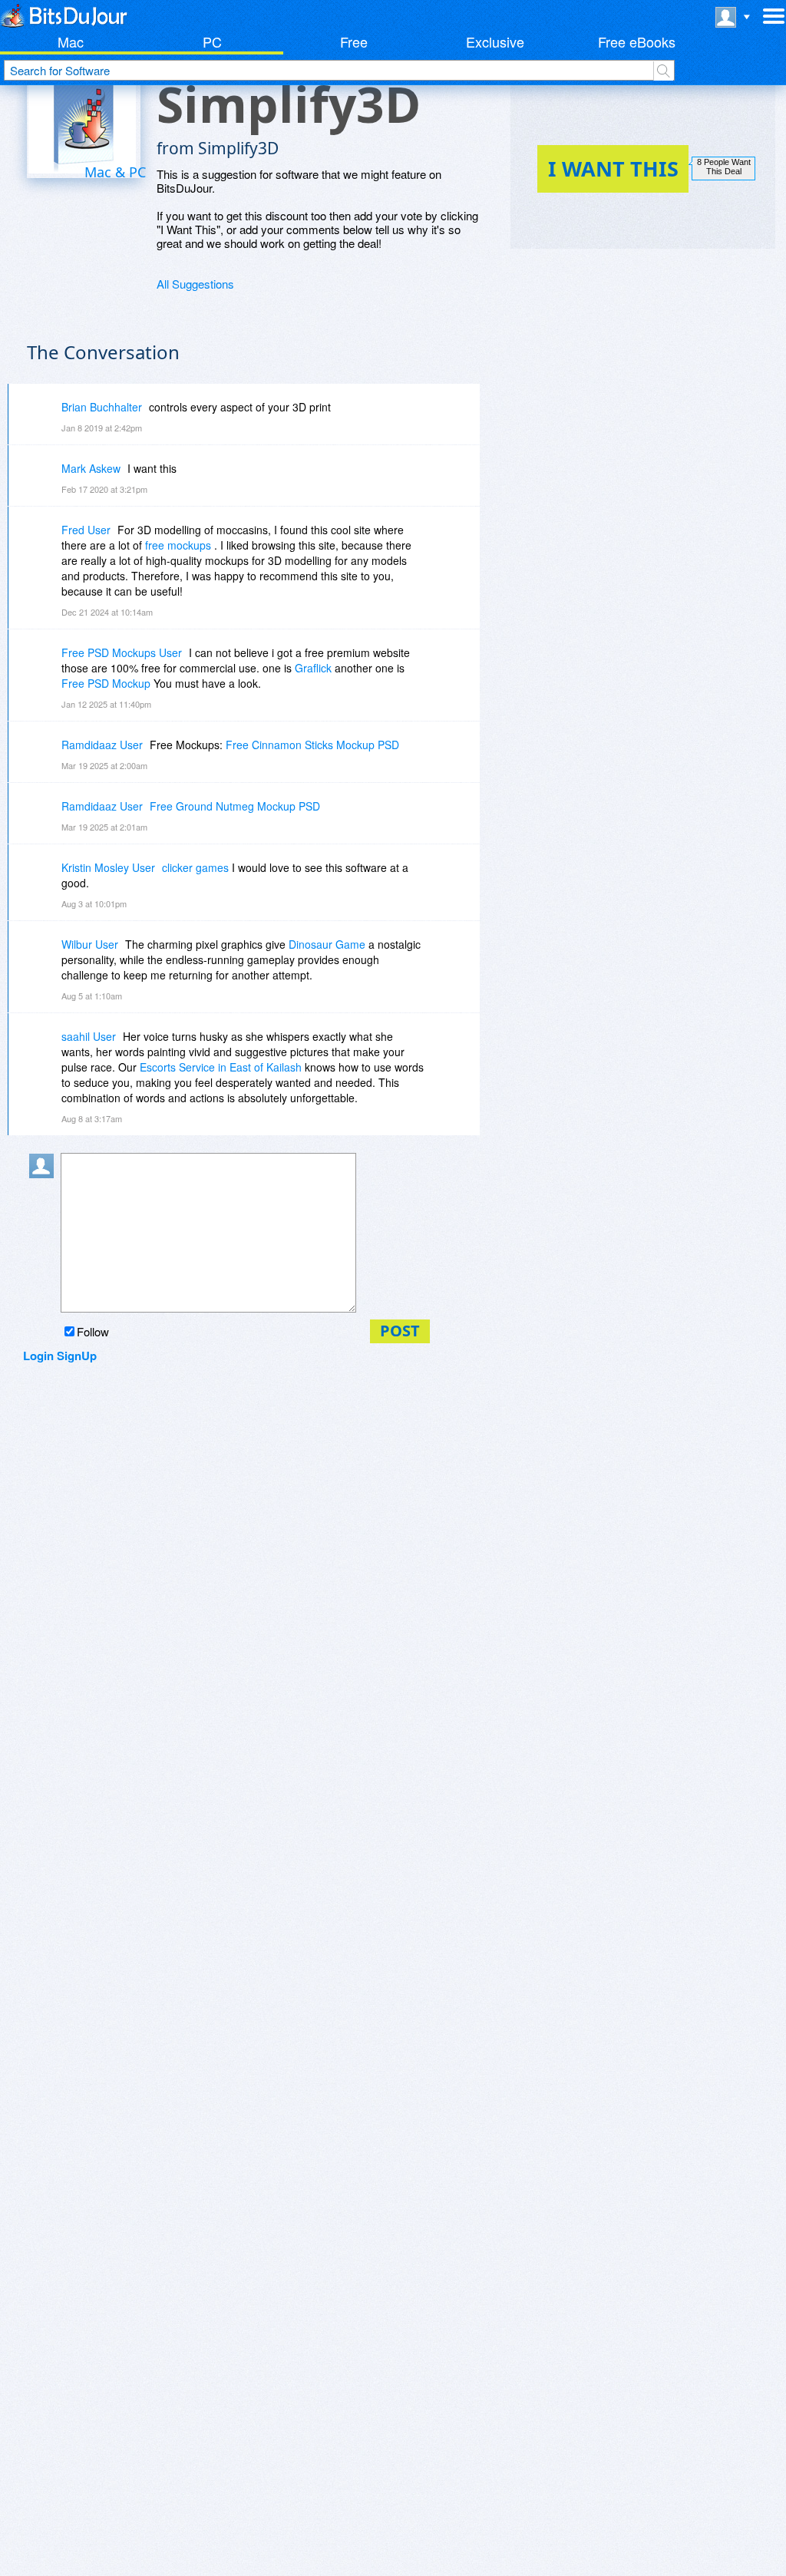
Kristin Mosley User (108, 867)
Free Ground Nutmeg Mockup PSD (235, 806)
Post (400, 1331)
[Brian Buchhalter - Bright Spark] (45, 418)
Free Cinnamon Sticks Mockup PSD (312, 745)
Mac (71, 41)
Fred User (86, 530)
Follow (93, 1331)
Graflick (313, 668)
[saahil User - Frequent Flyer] (45, 1047)
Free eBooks (637, 41)
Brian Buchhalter (102, 407)
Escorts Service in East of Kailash (221, 1067)
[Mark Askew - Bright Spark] (45, 479)
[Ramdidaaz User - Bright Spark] (45, 756)
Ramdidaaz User (102, 745)
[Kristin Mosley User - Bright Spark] (45, 878)
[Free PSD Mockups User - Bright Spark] (45, 664)
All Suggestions (195, 284)
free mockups (178, 545)
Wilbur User (90, 944)
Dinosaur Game (327, 944)
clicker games (195, 867)
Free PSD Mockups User (122, 652)
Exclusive (495, 41)
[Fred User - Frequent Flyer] (45, 541)
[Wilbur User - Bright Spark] (45, 955)
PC (212, 41)
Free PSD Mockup (106, 683)
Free (354, 41)
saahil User (89, 1036)
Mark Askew (91, 468)
